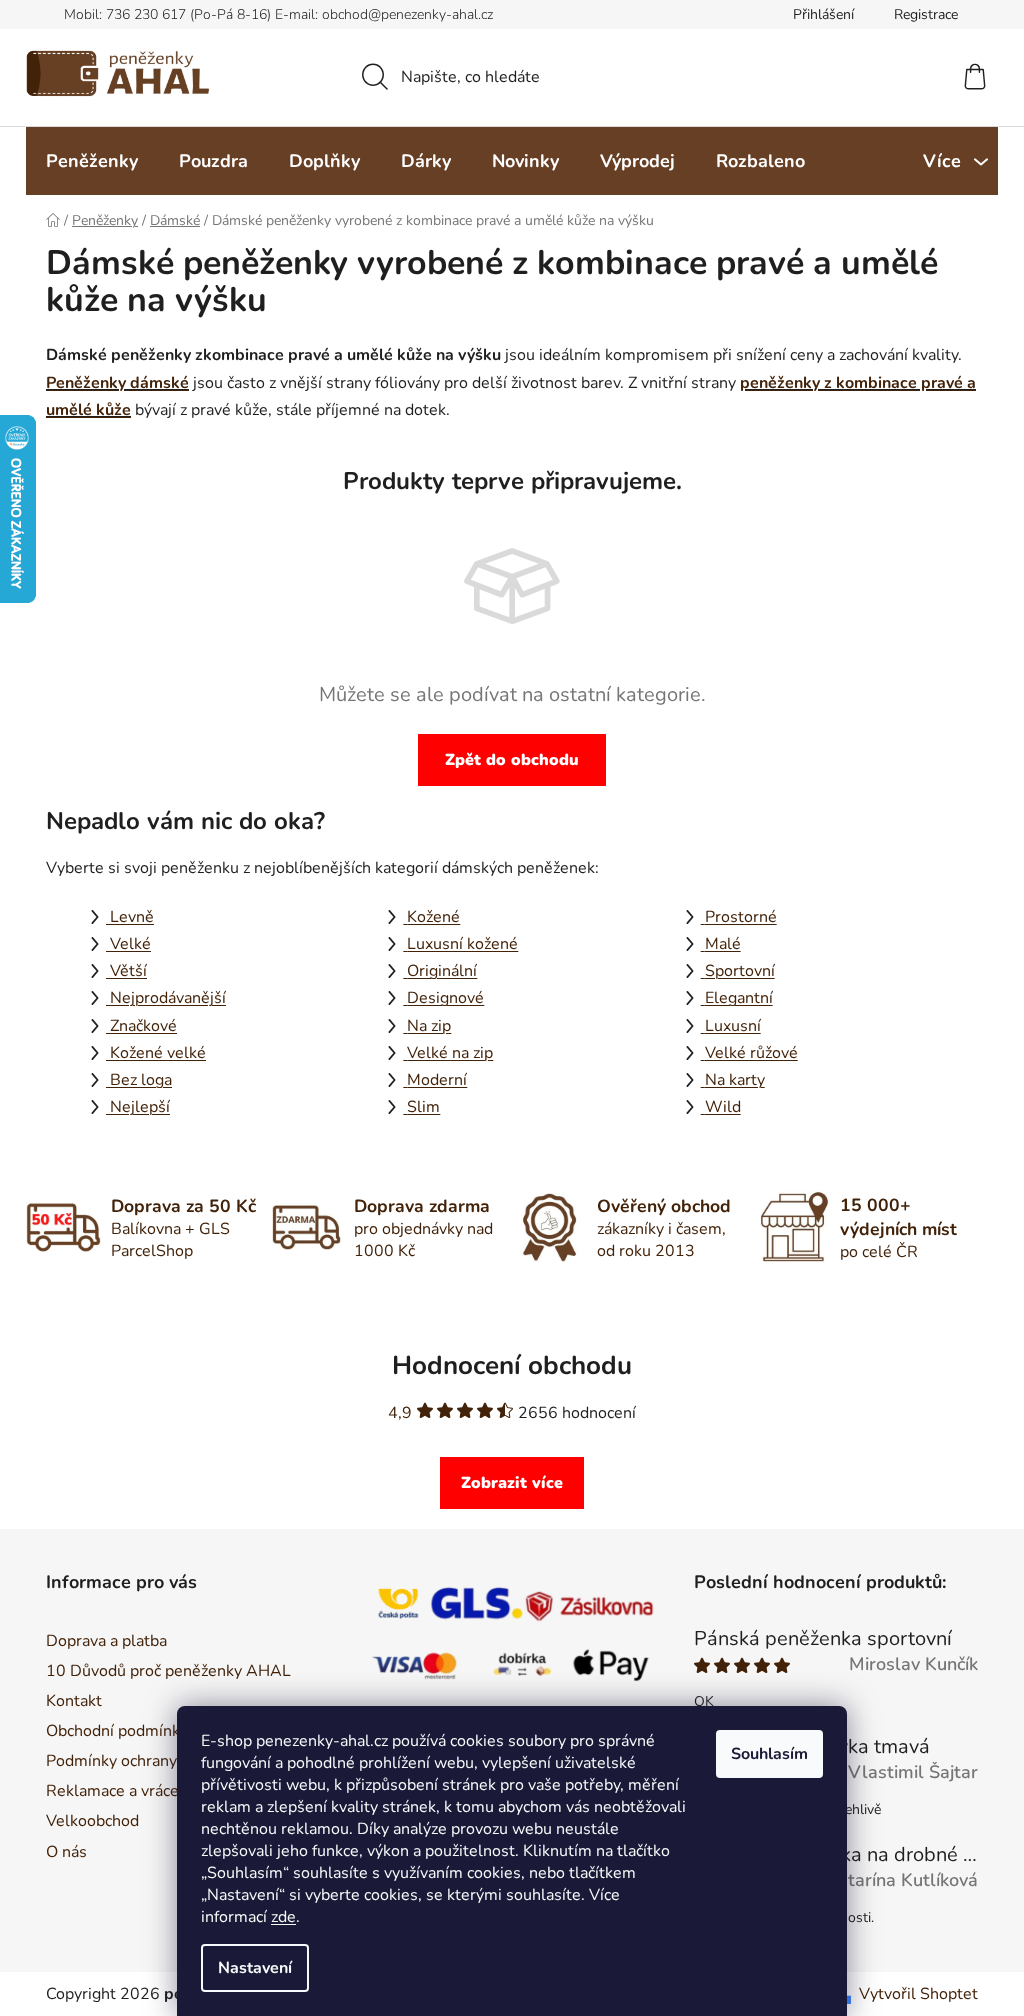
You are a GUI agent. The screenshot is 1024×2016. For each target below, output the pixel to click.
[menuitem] (92, 161)
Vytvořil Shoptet (918, 1994)
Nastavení (255, 1968)
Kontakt (74, 1701)
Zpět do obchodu (512, 760)
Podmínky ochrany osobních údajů (167, 1761)
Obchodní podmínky (117, 1731)
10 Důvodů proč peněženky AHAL (168, 1671)
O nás (66, 1852)
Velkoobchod (92, 1821)
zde (283, 1917)
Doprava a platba (106, 1641)
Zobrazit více (512, 1483)
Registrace (926, 14)
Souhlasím (769, 1754)
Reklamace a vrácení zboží (139, 1791)
